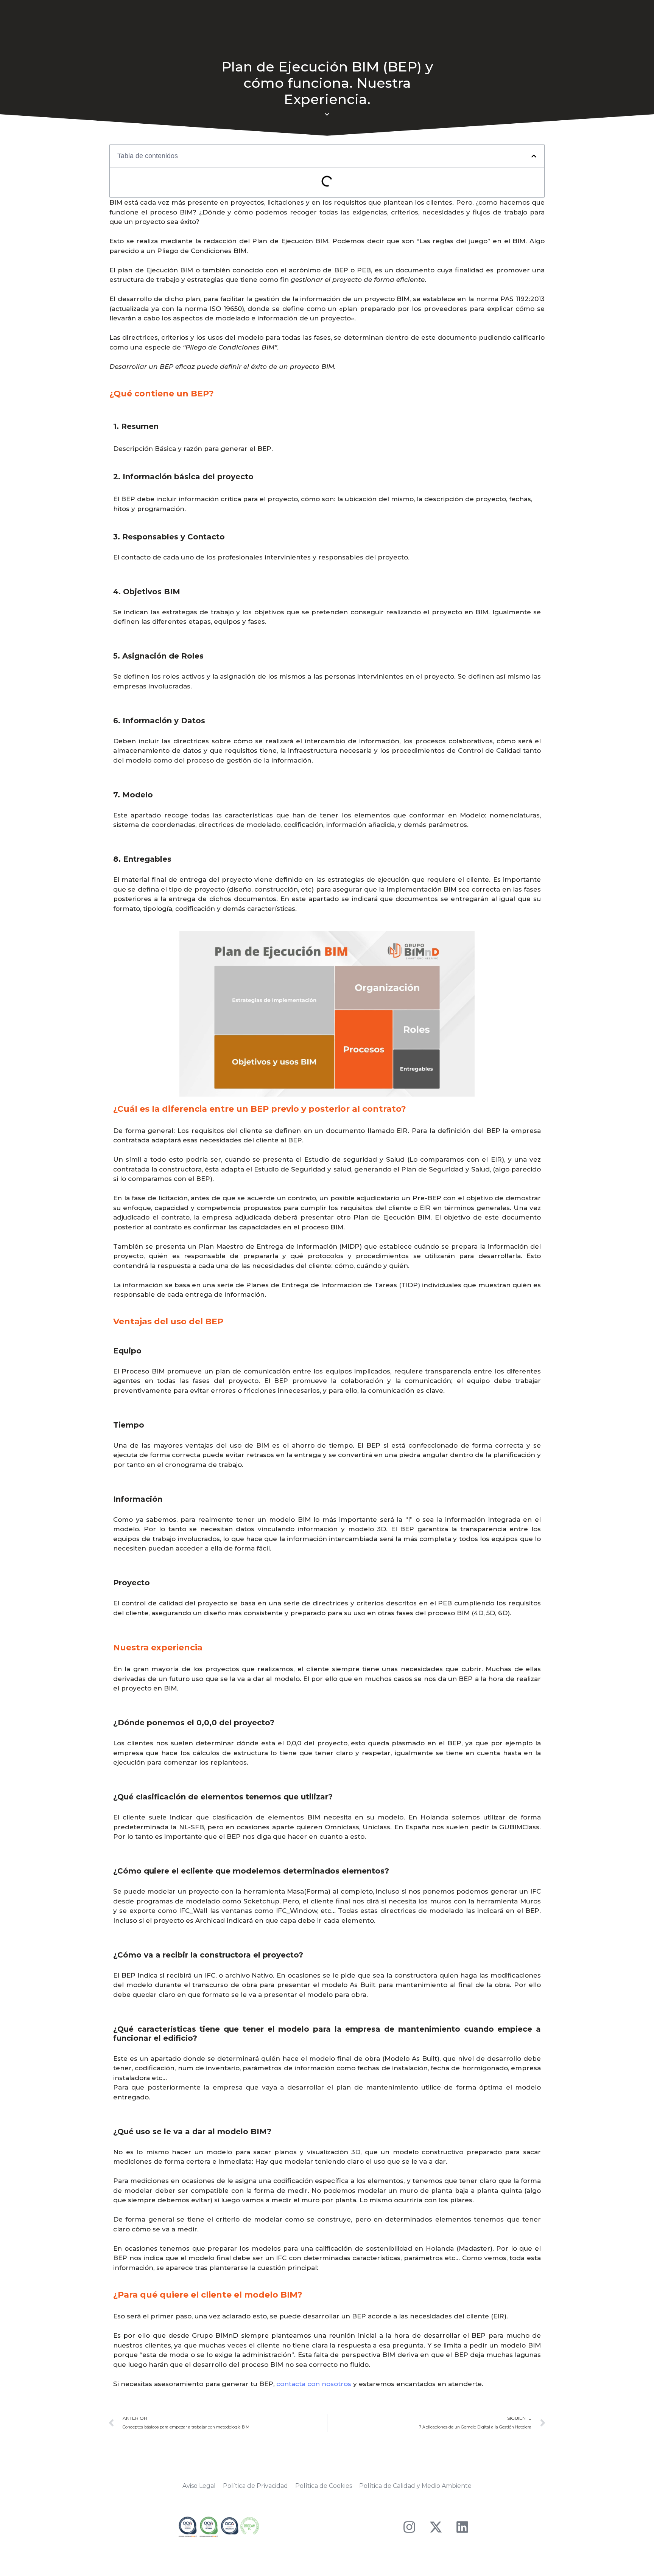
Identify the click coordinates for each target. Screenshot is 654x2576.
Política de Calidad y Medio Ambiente (415, 2486)
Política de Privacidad (255, 2486)
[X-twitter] (436, 2527)
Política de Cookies (324, 2486)
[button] (534, 156)
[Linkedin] (462, 2527)
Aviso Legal (199, 2486)
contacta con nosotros (314, 2384)
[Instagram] (410, 2527)
